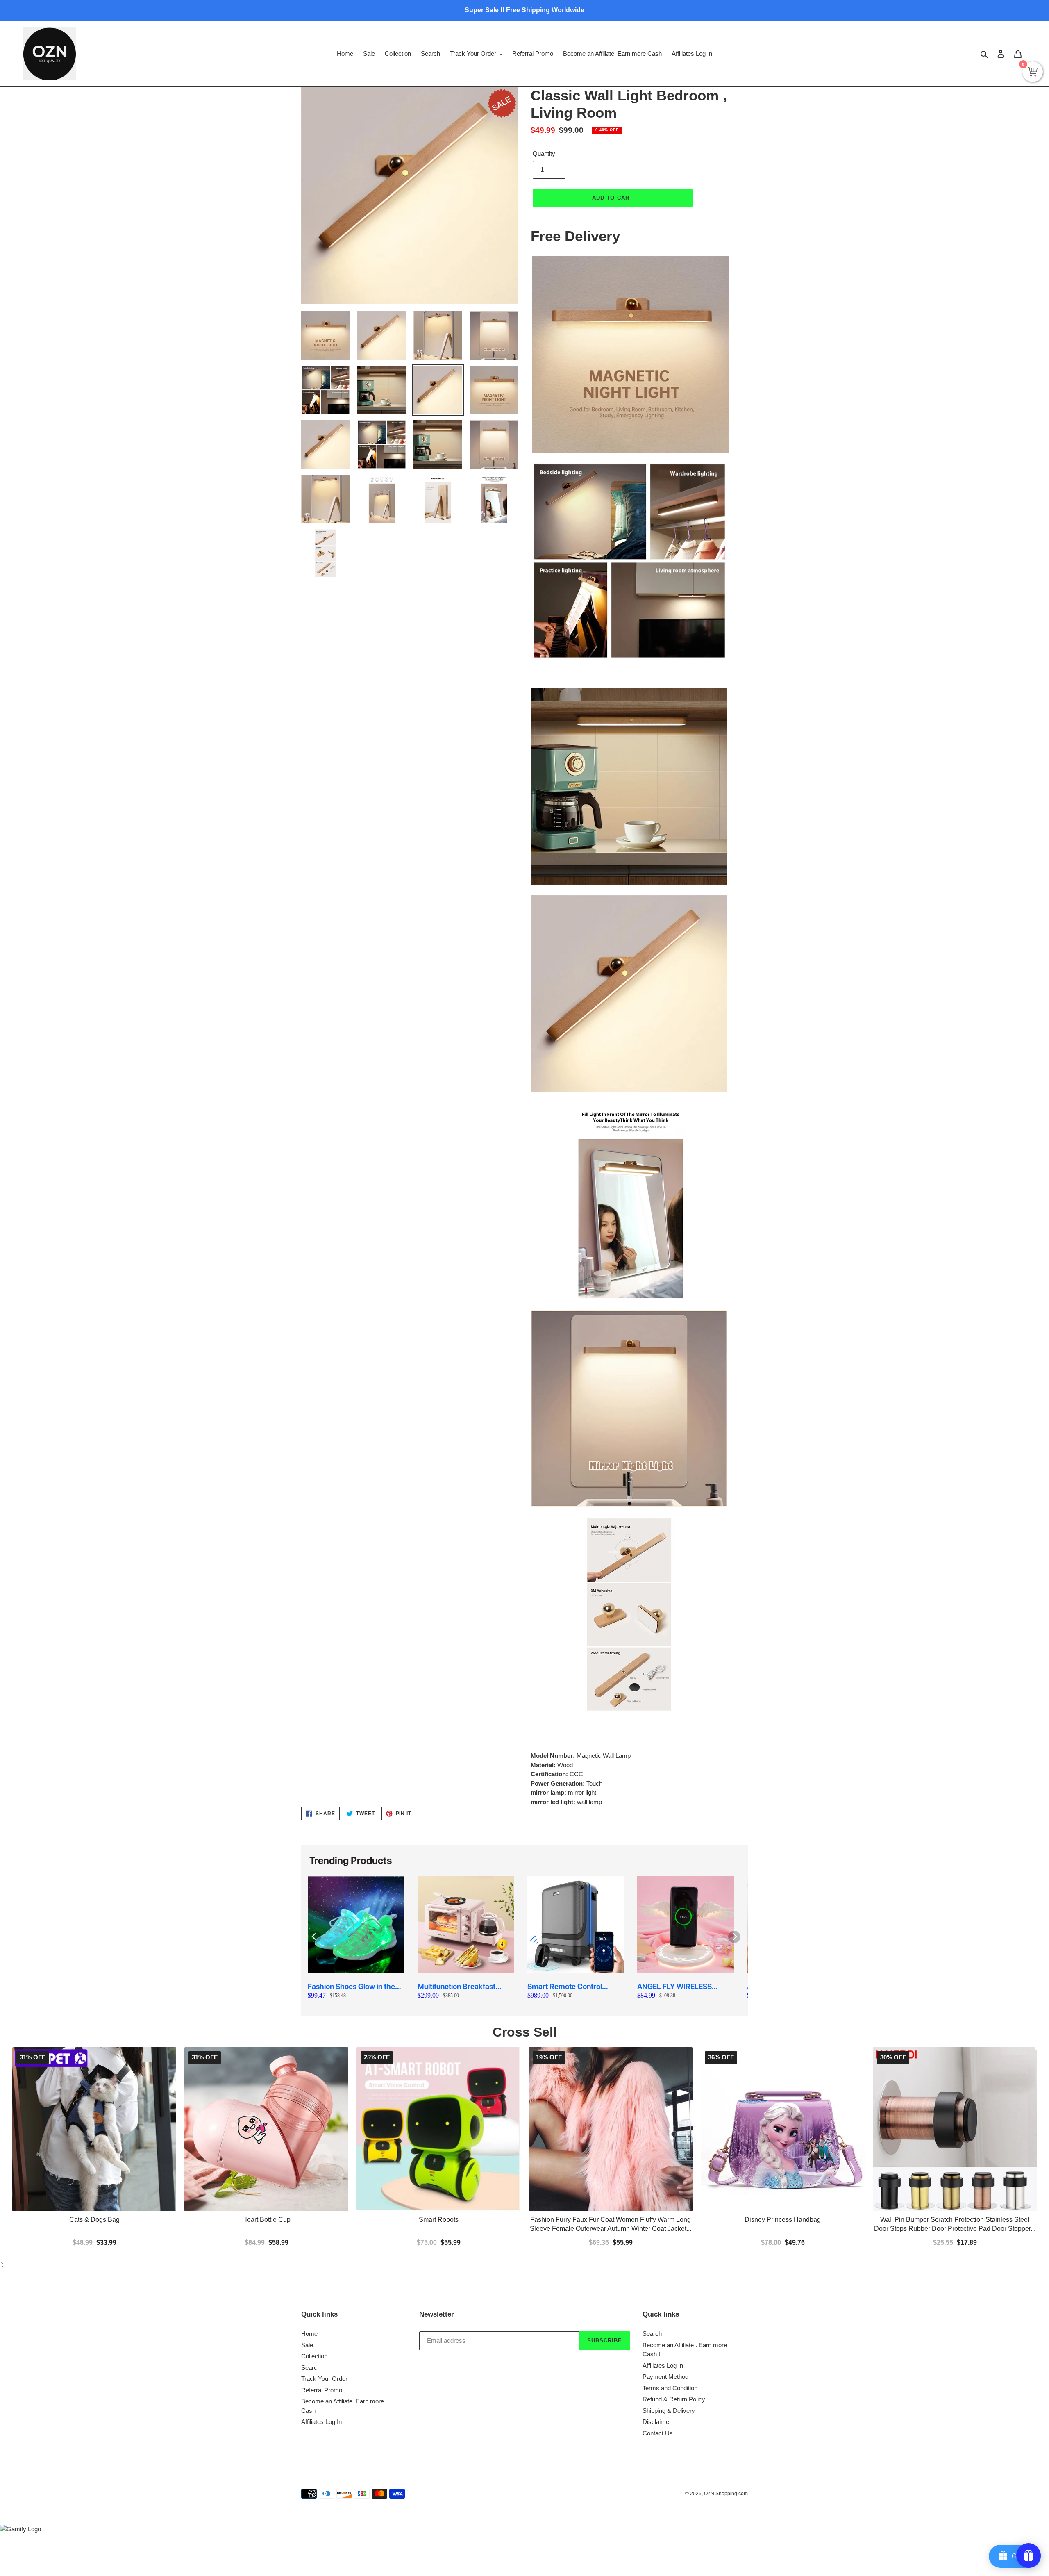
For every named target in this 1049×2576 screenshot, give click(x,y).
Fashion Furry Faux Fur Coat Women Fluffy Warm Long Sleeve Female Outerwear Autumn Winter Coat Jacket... (611, 2041)
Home (309, 2150)
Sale (307, 2161)
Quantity (544, 154)
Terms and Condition (670, 2204)
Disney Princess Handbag (783, 2036)
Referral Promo (322, 2206)
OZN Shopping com (726, 2310)
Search (311, 2184)
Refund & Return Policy (674, 2216)
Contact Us (658, 2249)
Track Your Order (324, 2195)
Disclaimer (657, 2238)
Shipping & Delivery (669, 2227)
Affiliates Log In (321, 2238)
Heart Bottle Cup (266, 2036)
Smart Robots (439, 2036)
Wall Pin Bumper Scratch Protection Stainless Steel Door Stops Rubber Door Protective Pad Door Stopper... (955, 2041)
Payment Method (665, 2193)
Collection (314, 2173)
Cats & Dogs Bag (94, 2036)
